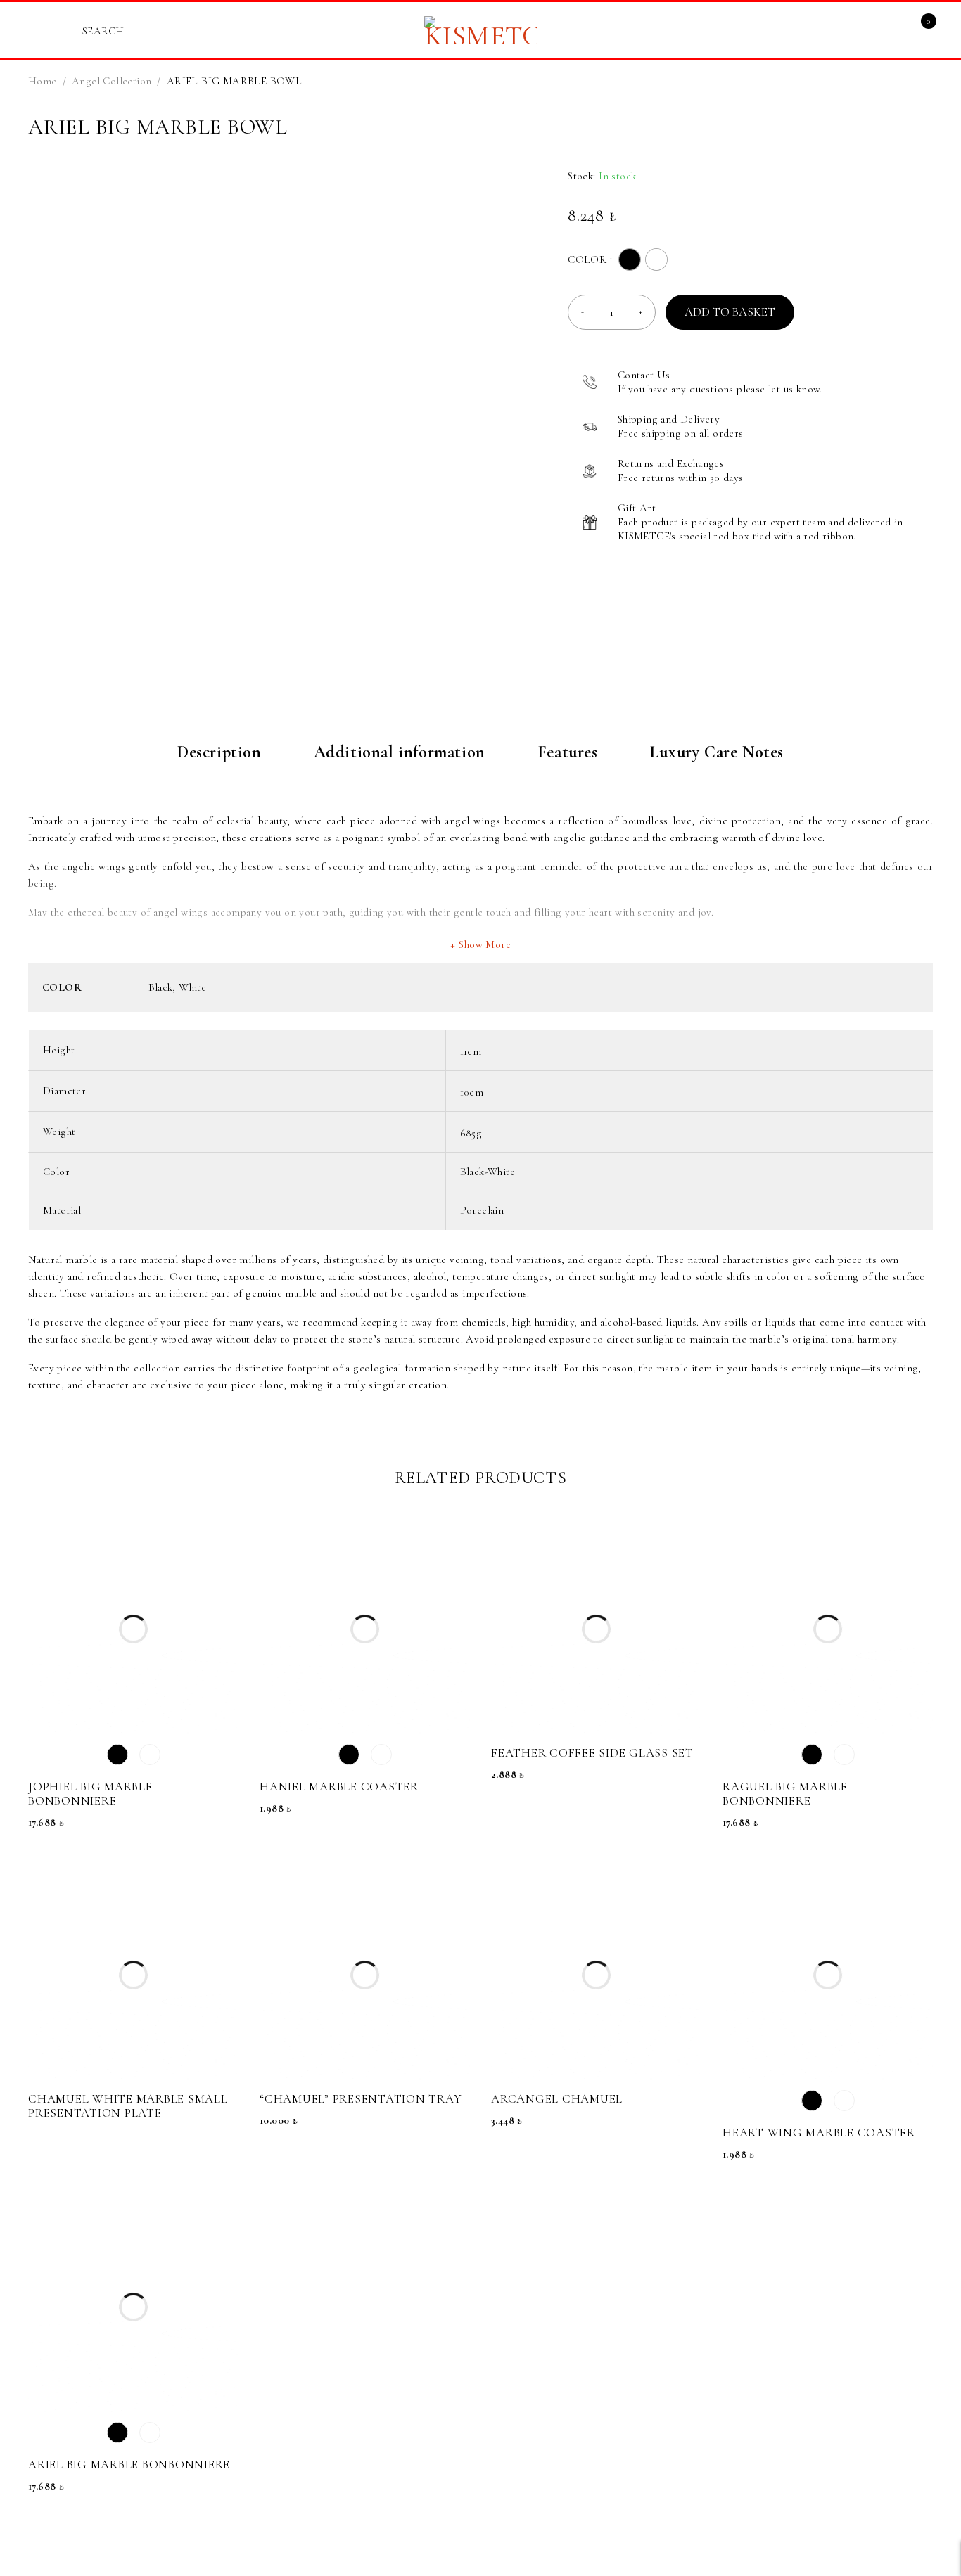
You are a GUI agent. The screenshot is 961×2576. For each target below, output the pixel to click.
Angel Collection (112, 81)
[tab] (219, 760)
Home (43, 81)
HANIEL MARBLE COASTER (339, 1787)
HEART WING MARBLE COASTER (819, 2133)
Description (219, 752)
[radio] (630, 259)
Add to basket (730, 312)
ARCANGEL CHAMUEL (557, 2099)
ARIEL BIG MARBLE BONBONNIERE (129, 2465)
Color (587, 259)
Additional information (400, 752)
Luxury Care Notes (717, 752)
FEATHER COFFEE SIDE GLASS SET (592, 1753)
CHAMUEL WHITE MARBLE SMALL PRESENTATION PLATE (128, 2106)
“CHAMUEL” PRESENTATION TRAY (361, 2099)
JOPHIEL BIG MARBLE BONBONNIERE (90, 1794)
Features (568, 752)
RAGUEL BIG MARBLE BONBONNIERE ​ (785, 1794)
